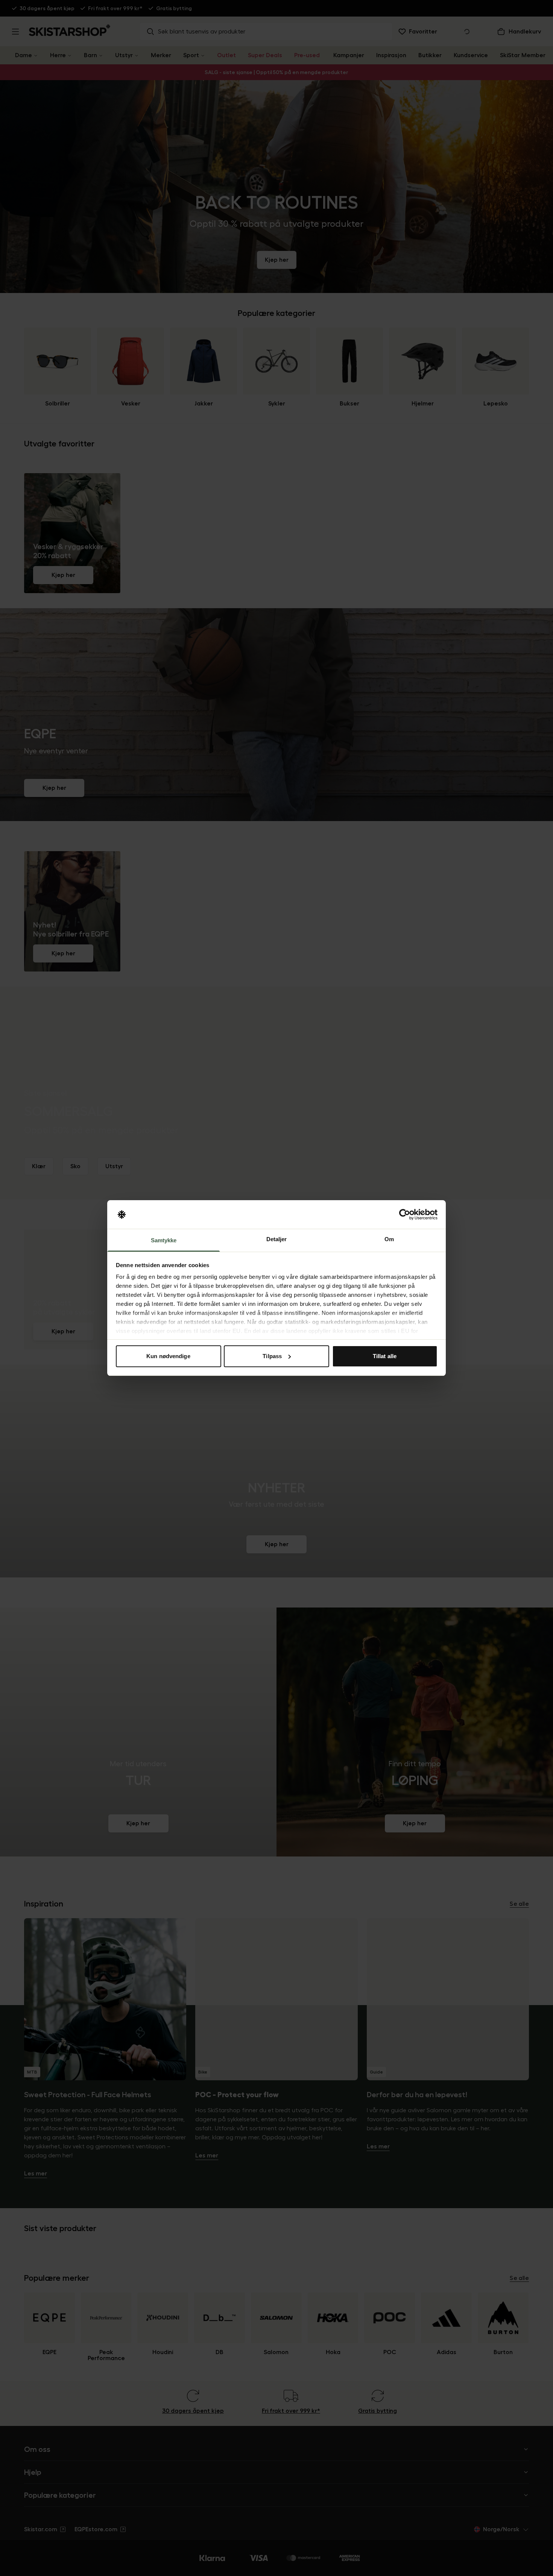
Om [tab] (389, 1239)
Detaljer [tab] (277, 1239)
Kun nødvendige (168, 1356)
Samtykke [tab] (164, 1240)
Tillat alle (385, 1356)
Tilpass (272, 1356)
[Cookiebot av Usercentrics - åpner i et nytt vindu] (405, 1214)
